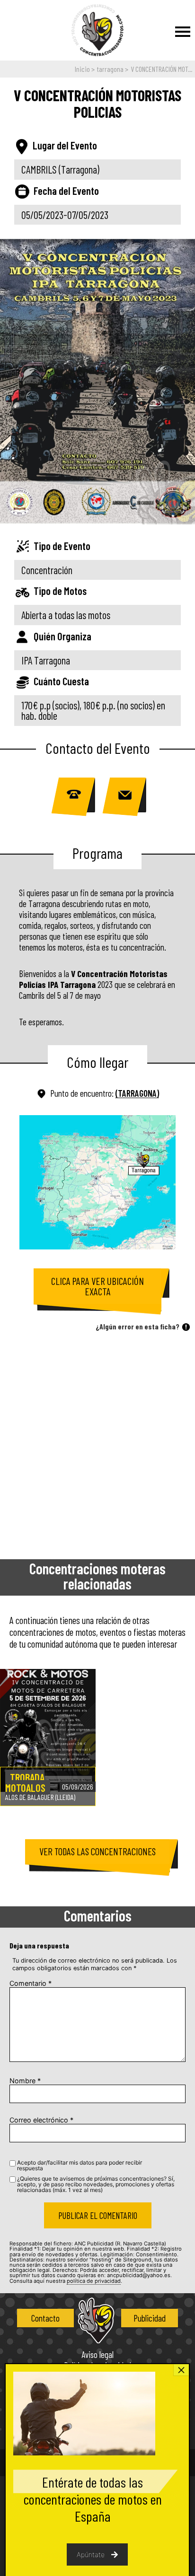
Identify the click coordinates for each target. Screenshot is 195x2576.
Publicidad (150, 2318)
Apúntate (91, 2554)
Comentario (31, 1983)
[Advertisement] (97, 1443)
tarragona (110, 69)
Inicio (82, 69)
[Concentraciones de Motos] (97, 31)
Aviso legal (97, 2355)
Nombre (25, 2081)
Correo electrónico (41, 2120)
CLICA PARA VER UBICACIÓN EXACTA (97, 1286)
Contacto (45, 2318)
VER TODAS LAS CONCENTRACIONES (97, 1851)
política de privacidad (94, 2281)
